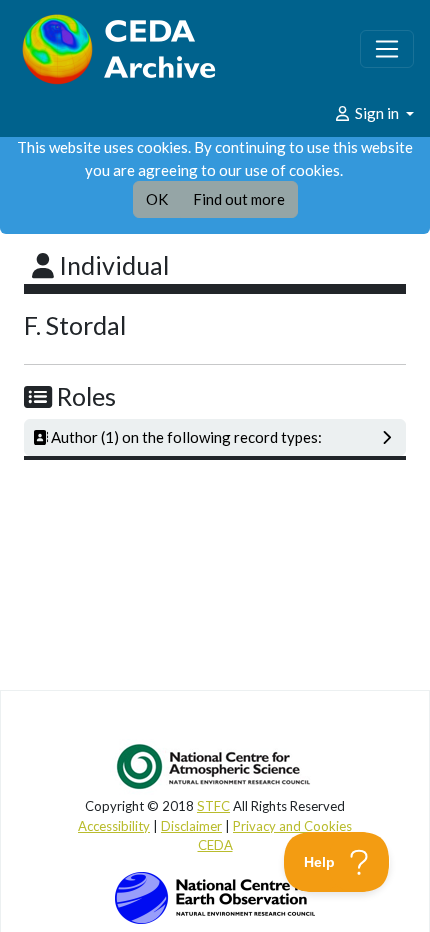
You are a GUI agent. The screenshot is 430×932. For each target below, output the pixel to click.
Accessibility (114, 826)
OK (157, 199)
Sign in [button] (377, 113)
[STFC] (215, 896)
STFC (213, 806)
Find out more (239, 199)
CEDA (215, 845)
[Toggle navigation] (387, 49)
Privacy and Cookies (292, 826)
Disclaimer (191, 826)
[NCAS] (215, 766)
